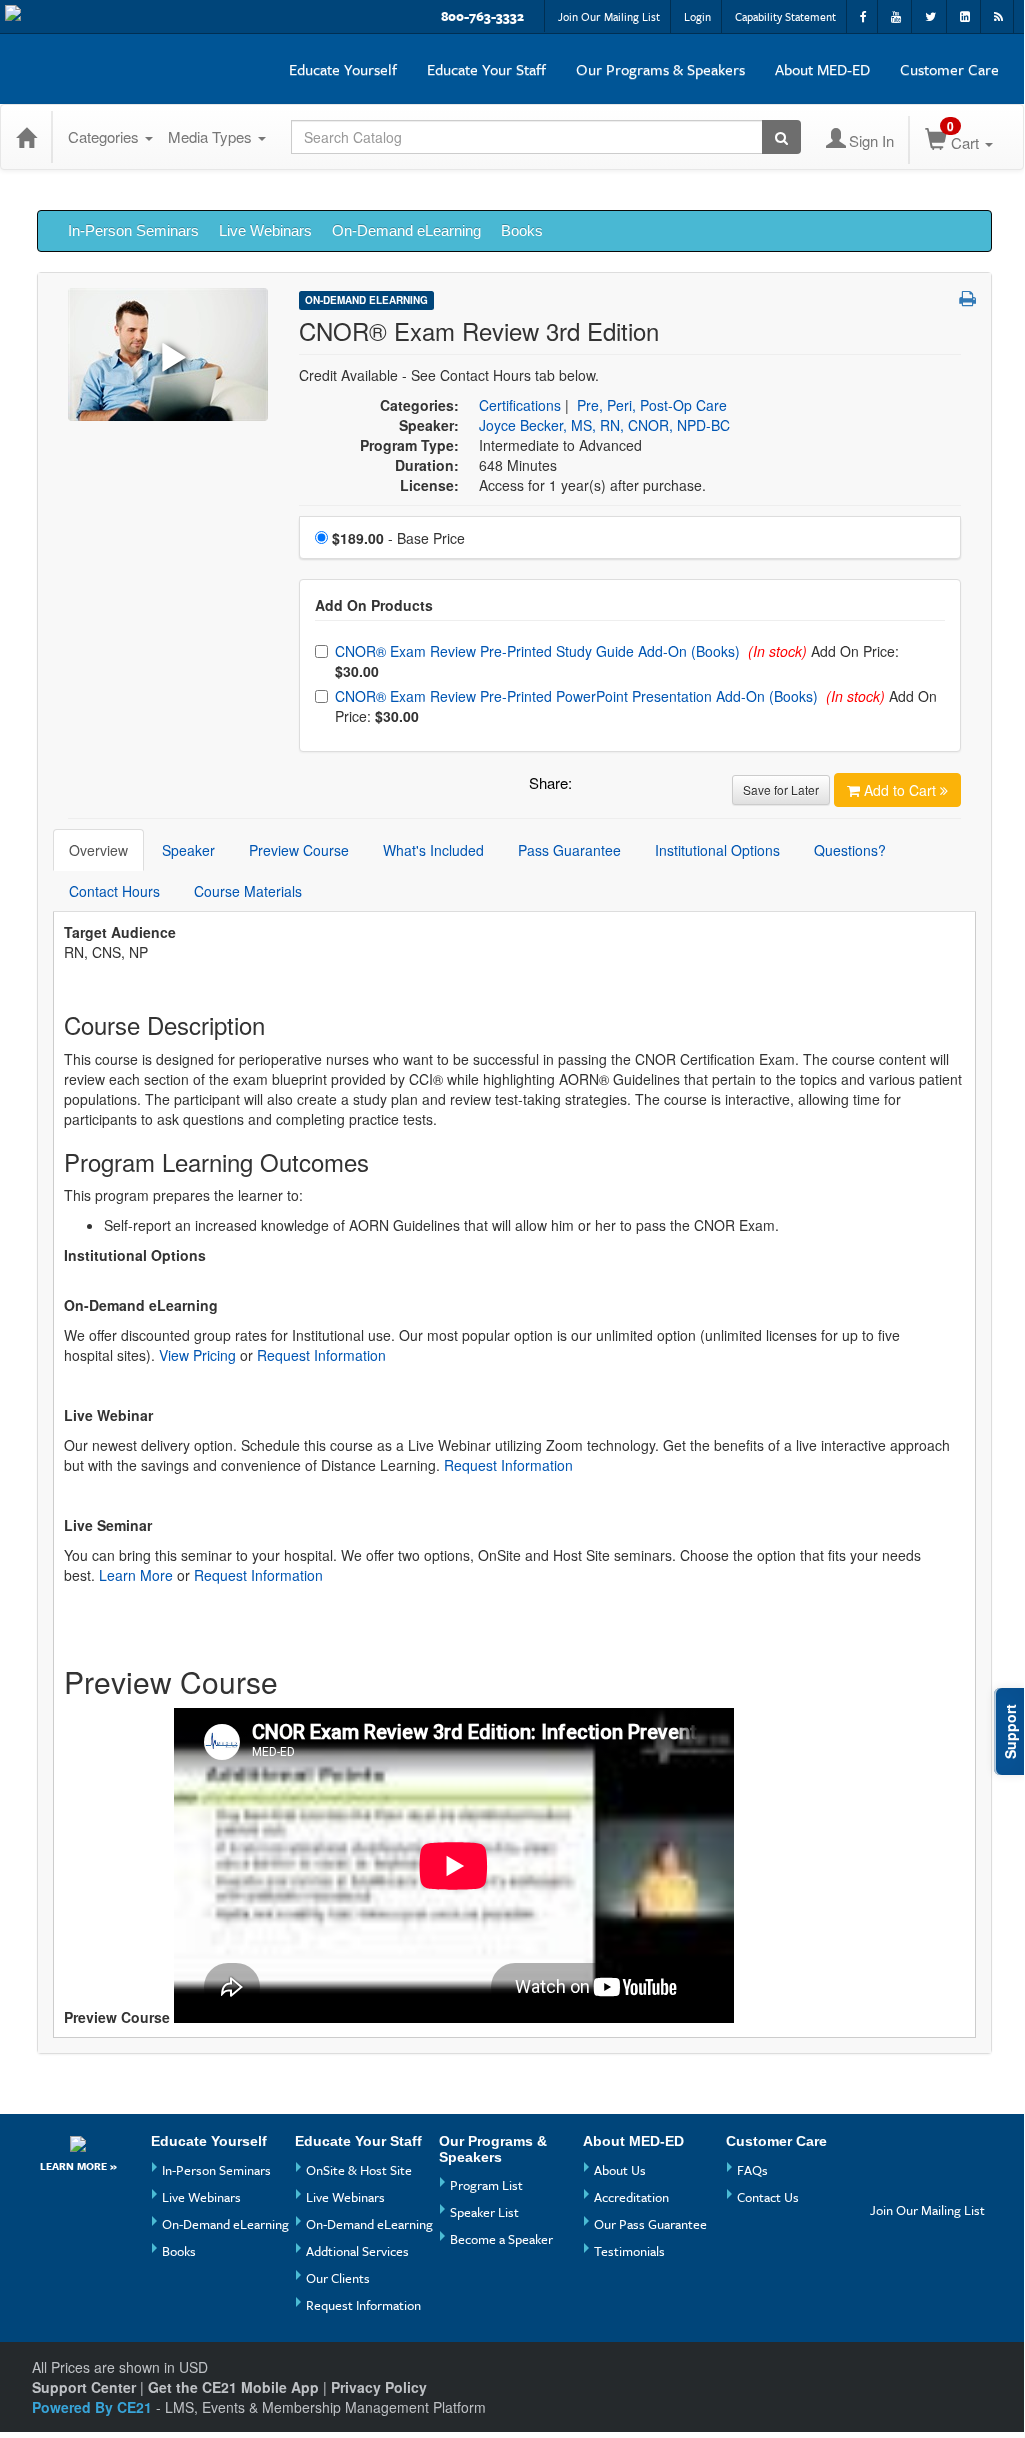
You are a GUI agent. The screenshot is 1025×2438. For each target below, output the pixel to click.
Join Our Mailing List (609, 16)
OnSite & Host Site (359, 2170)
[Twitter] (888, 2181)
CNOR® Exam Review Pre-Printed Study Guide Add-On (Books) (539, 651)
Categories (105, 136)
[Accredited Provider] (78, 2142)
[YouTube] (925, 2148)
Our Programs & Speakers (660, 69)
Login (697, 16)
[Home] (26, 137)
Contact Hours (114, 891)
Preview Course (299, 850)
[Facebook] (888, 2148)
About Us (620, 2170)
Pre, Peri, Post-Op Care (652, 405)
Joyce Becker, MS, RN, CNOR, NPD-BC (604, 425)
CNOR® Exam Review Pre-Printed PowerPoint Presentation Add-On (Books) (578, 696)
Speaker (188, 850)
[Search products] (781, 137)
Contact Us (768, 2197)
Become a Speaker (501, 2239)
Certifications (520, 405)
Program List (486, 2185)
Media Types (212, 136)
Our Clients (338, 2278)
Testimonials (629, 2251)
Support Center (84, 2387)
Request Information (321, 1355)
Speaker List (484, 2212)
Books (522, 230)
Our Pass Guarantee (650, 2224)
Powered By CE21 (94, 2407)
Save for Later (781, 789)
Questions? (850, 850)
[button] (967, 298)
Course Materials (248, 891)
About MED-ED (822, 69)
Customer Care (949, 69)
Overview (98, 850)
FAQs (752, 2170)
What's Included (433, 850)
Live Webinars (265, 230)
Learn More (136, 1575)
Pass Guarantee (569, 850)
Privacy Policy (379, 2387)
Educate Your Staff (486, 69)
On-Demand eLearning (406, 230)
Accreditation (631, 2197)
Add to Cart (902, 790)
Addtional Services (357, 2251)
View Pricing (197, 1355)
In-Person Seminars (133, 230)
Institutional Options (717, 850)
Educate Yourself (343, 69)
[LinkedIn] (925, 2181)
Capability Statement (785, 16)
